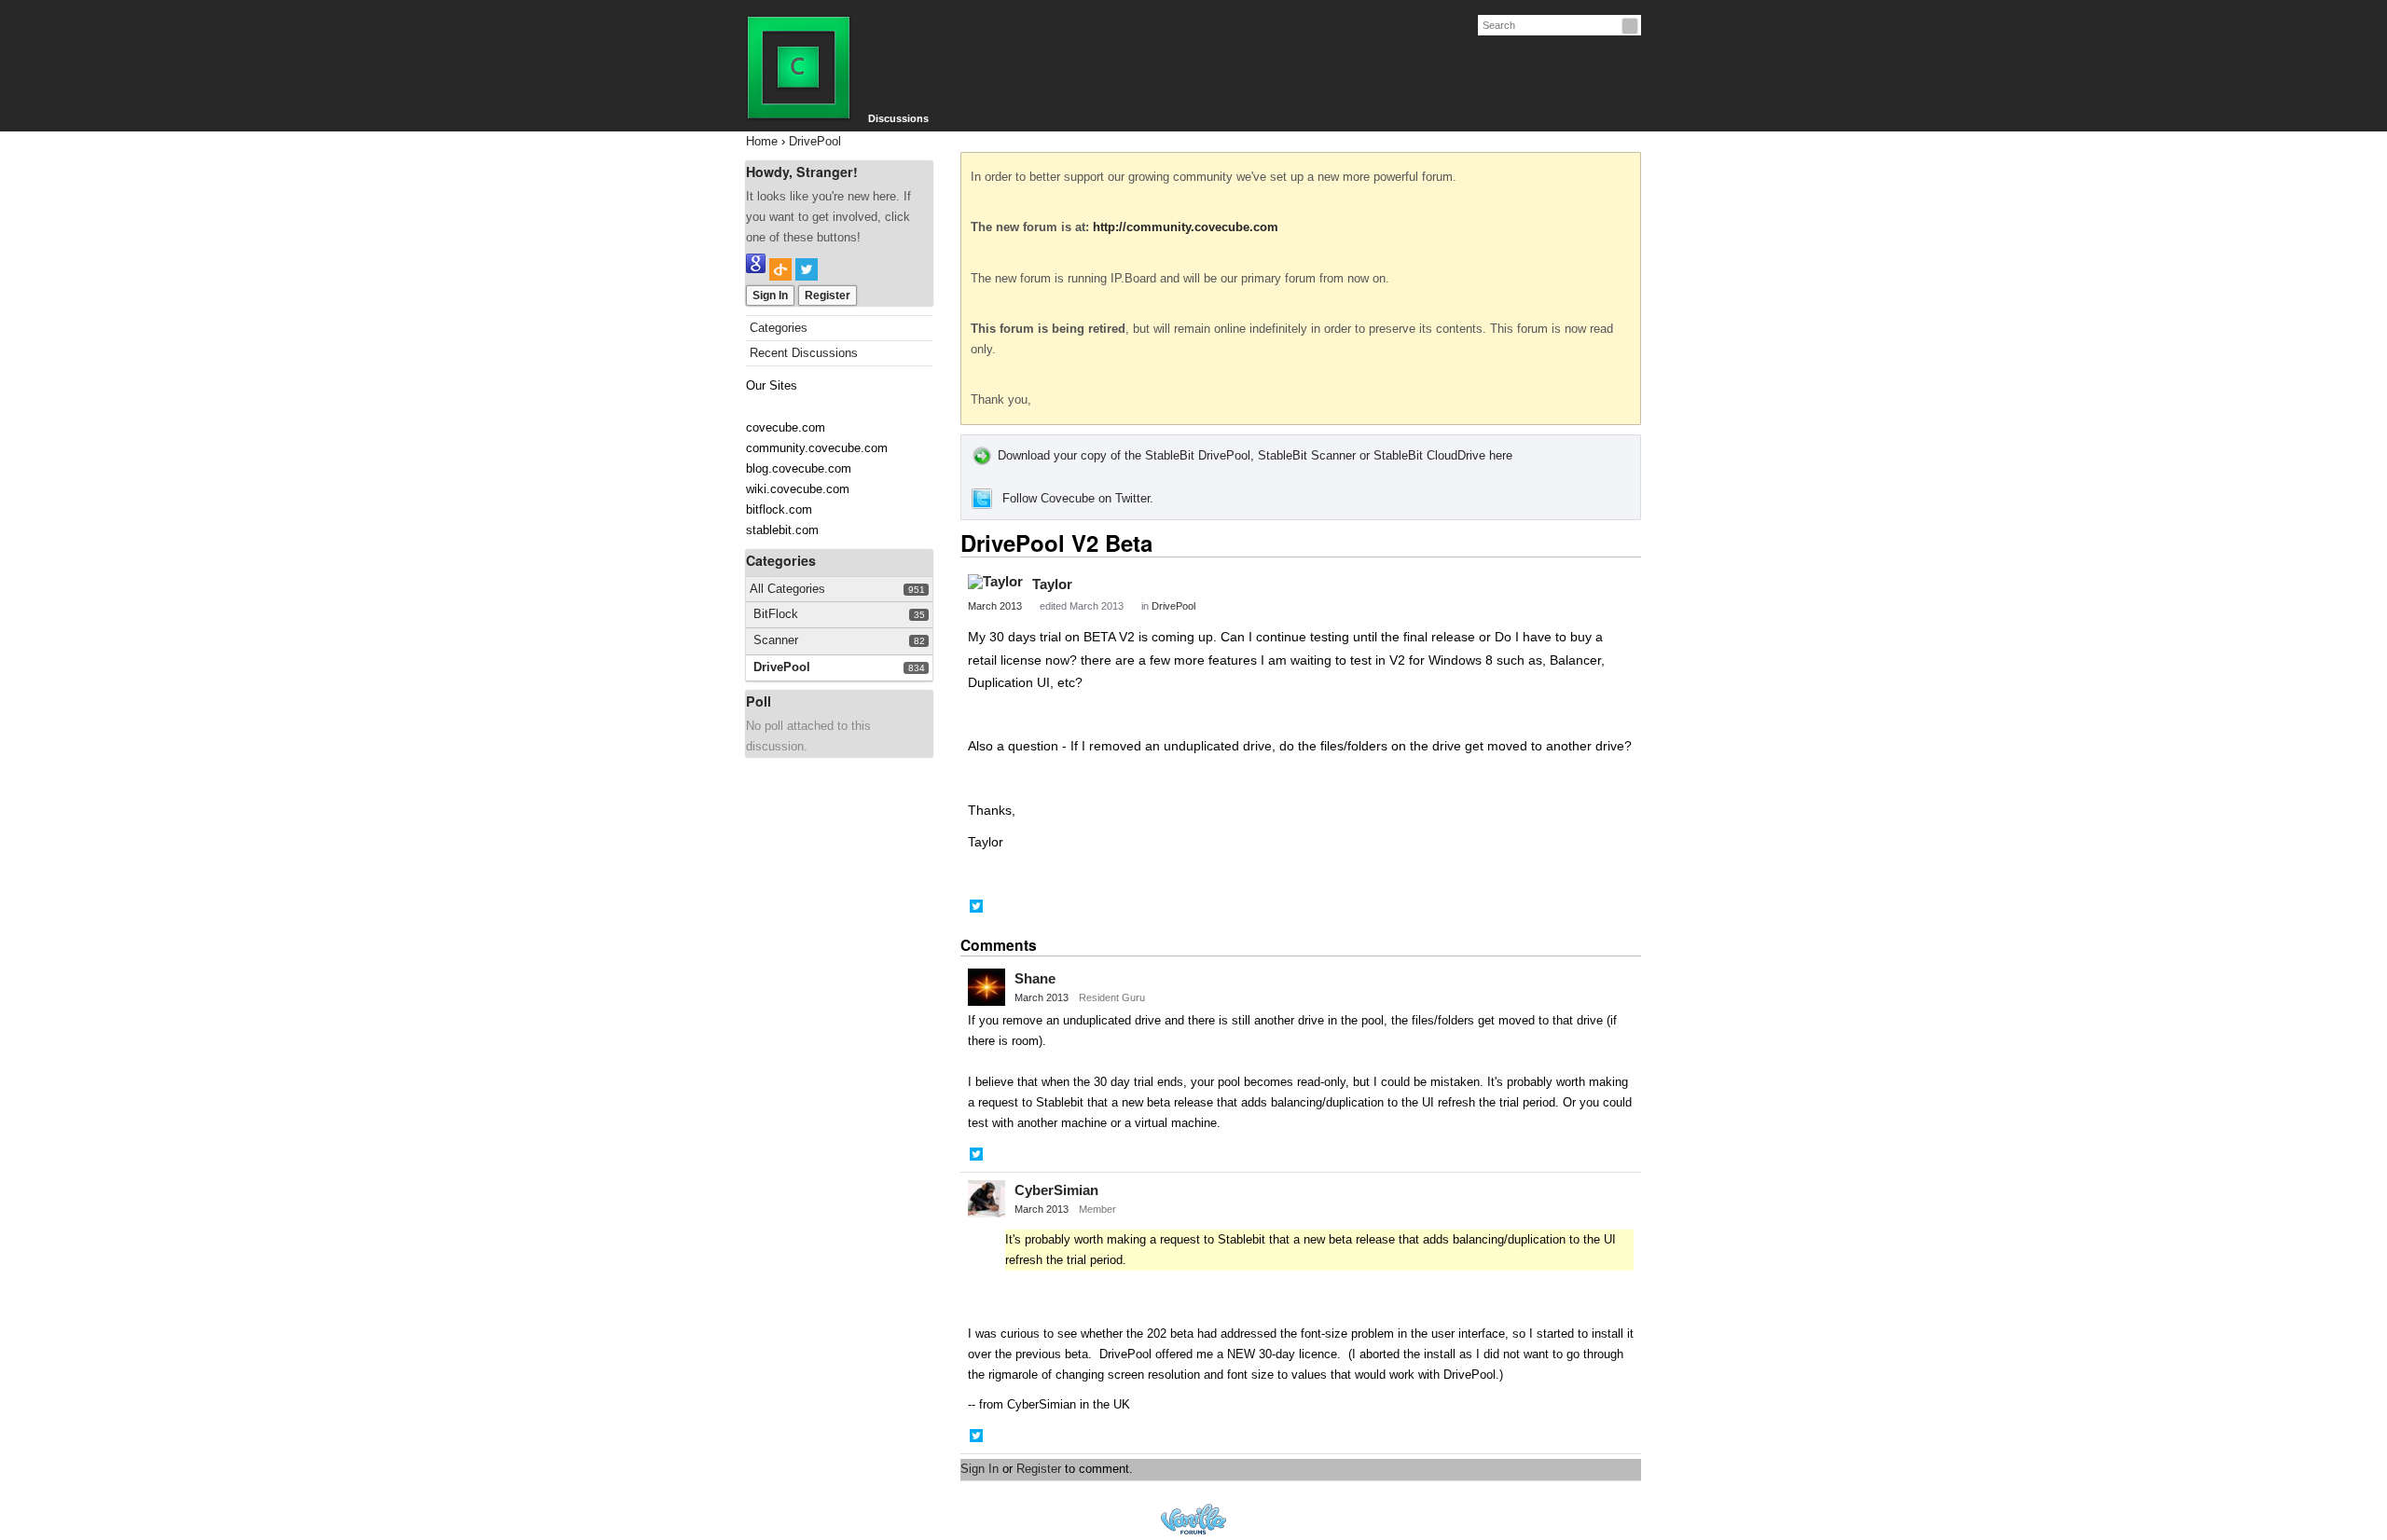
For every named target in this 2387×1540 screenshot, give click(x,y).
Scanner (776, 640)
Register (828, 296)
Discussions (898, 118)
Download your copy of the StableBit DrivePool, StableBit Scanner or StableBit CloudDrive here (1255, 455)
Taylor (1052, 584)
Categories (779, 328)
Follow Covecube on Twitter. (1078, 498)
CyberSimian (1056, 1190)
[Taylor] (995, 582)
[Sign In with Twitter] (807, 269)
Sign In (770, 296)
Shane (1035, 978)
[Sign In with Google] (756, 269)
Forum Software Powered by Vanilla (1193, 1519)
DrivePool (782, 667)
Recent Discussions (804, 353)
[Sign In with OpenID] (780, 269)
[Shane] (987, 987)
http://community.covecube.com (1186, 227)
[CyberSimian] (987, 1199)
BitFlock (776, 614)
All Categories (787, 589)
